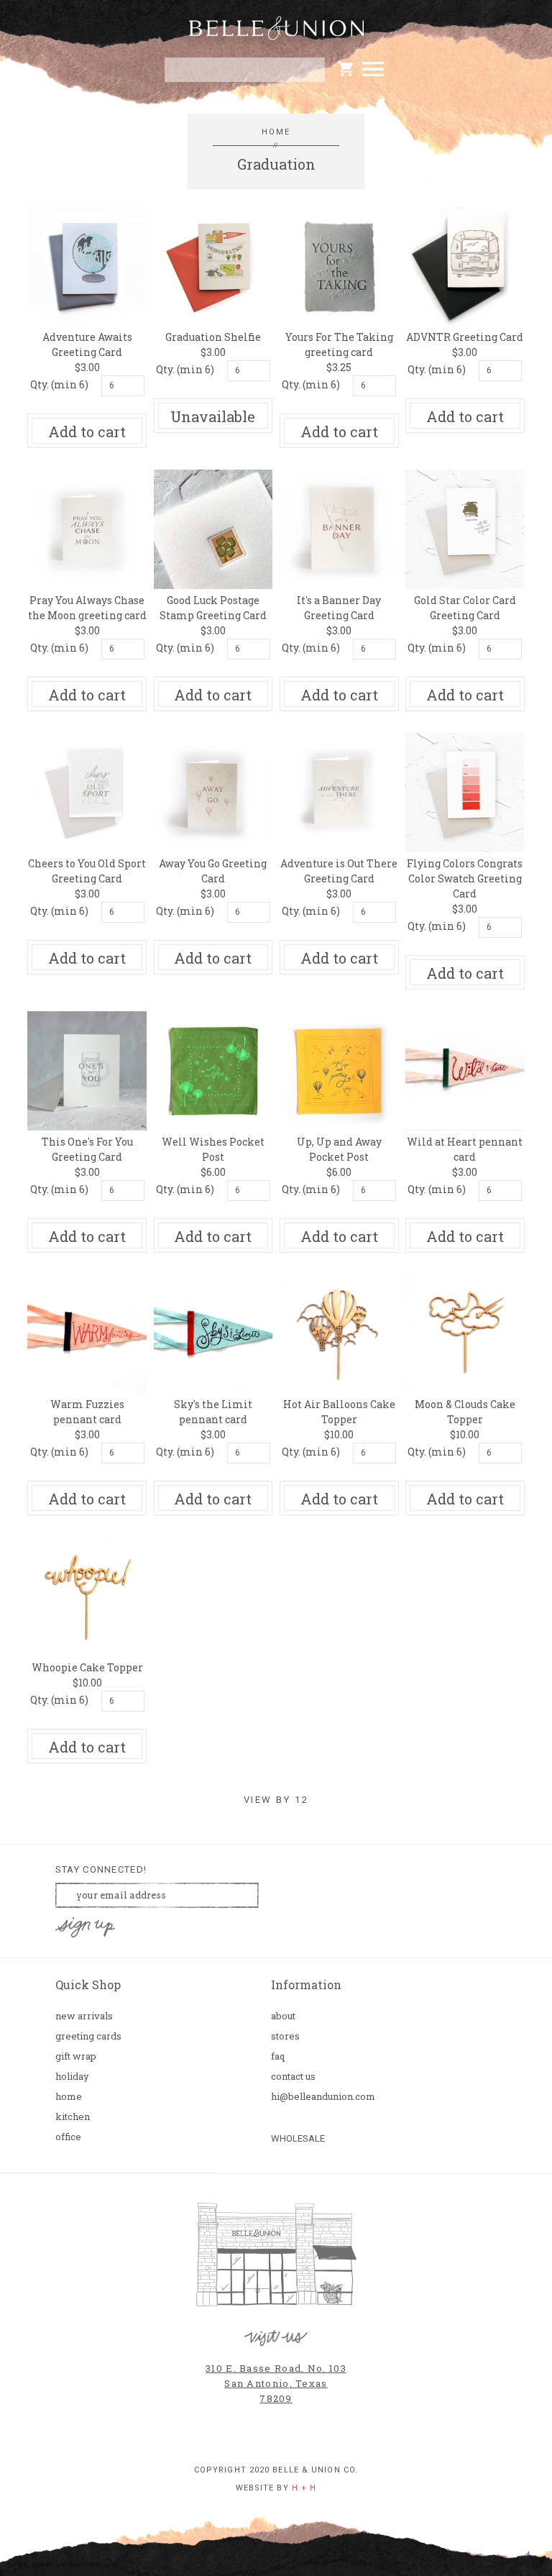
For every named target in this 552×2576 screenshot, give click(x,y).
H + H (304, 2488)
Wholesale (298, 2138)
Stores (285, 2036)
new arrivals (84, 2016)
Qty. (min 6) (59, 384)
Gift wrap (76, 2056)
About (283, 2016)
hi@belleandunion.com (323, 2097)
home (276, 132)
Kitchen (73, 2117)
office (68, 2137)
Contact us (293, 2077)
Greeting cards (88, 2036)
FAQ (278, 2056)
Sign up (85, 1928)
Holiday (72, 2077)
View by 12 (276, 1800)
